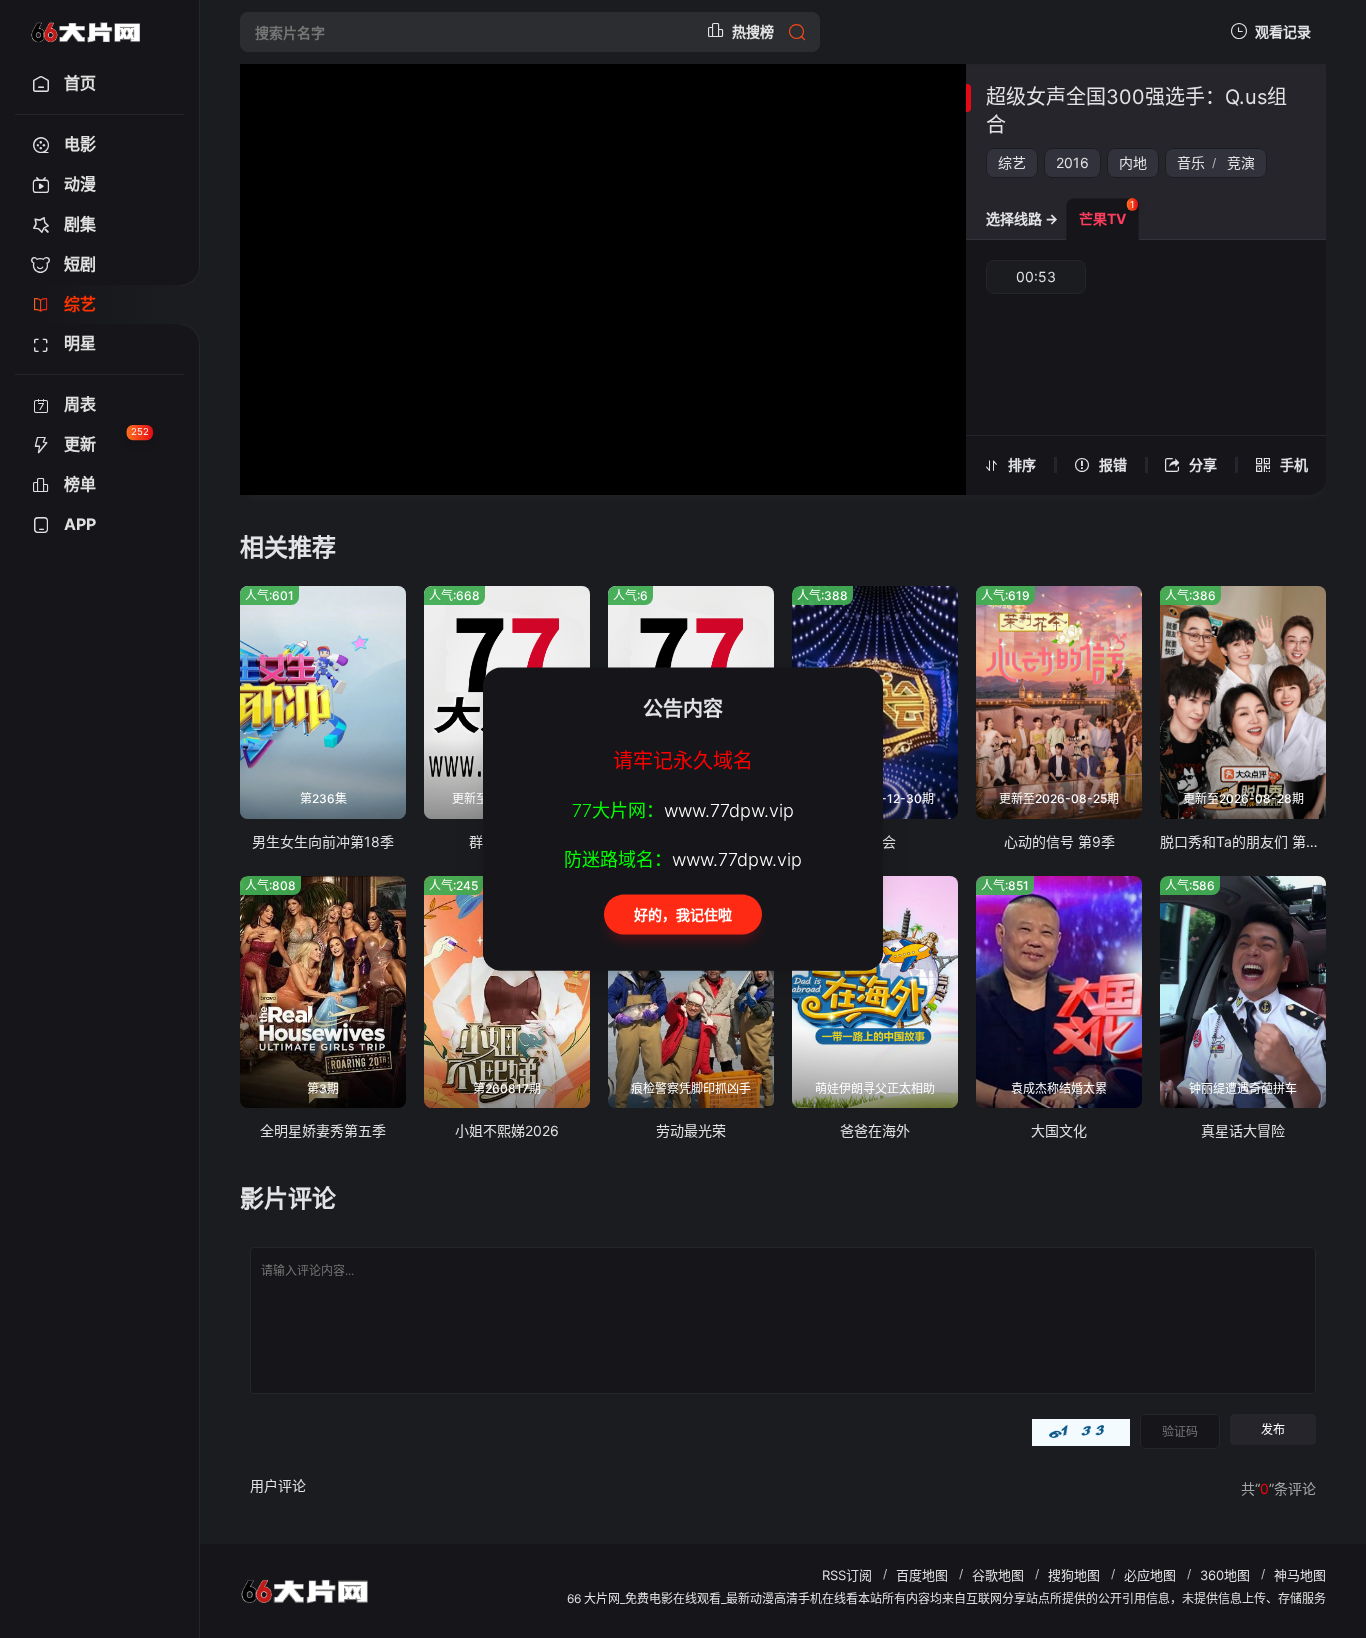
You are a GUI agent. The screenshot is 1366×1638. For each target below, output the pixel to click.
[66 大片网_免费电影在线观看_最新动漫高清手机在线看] (86, 32)
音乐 (1191, 162)
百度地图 (922, 1575)
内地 (1133, 162)
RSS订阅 (847, 1575)
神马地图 (1300, 1575)
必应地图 (1150, 1575)
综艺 (1012, 162)
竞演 (1241, 162)
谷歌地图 (998, 1575)
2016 (1072, 162)
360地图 (1225, 1575)
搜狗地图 (1074, 1575)
